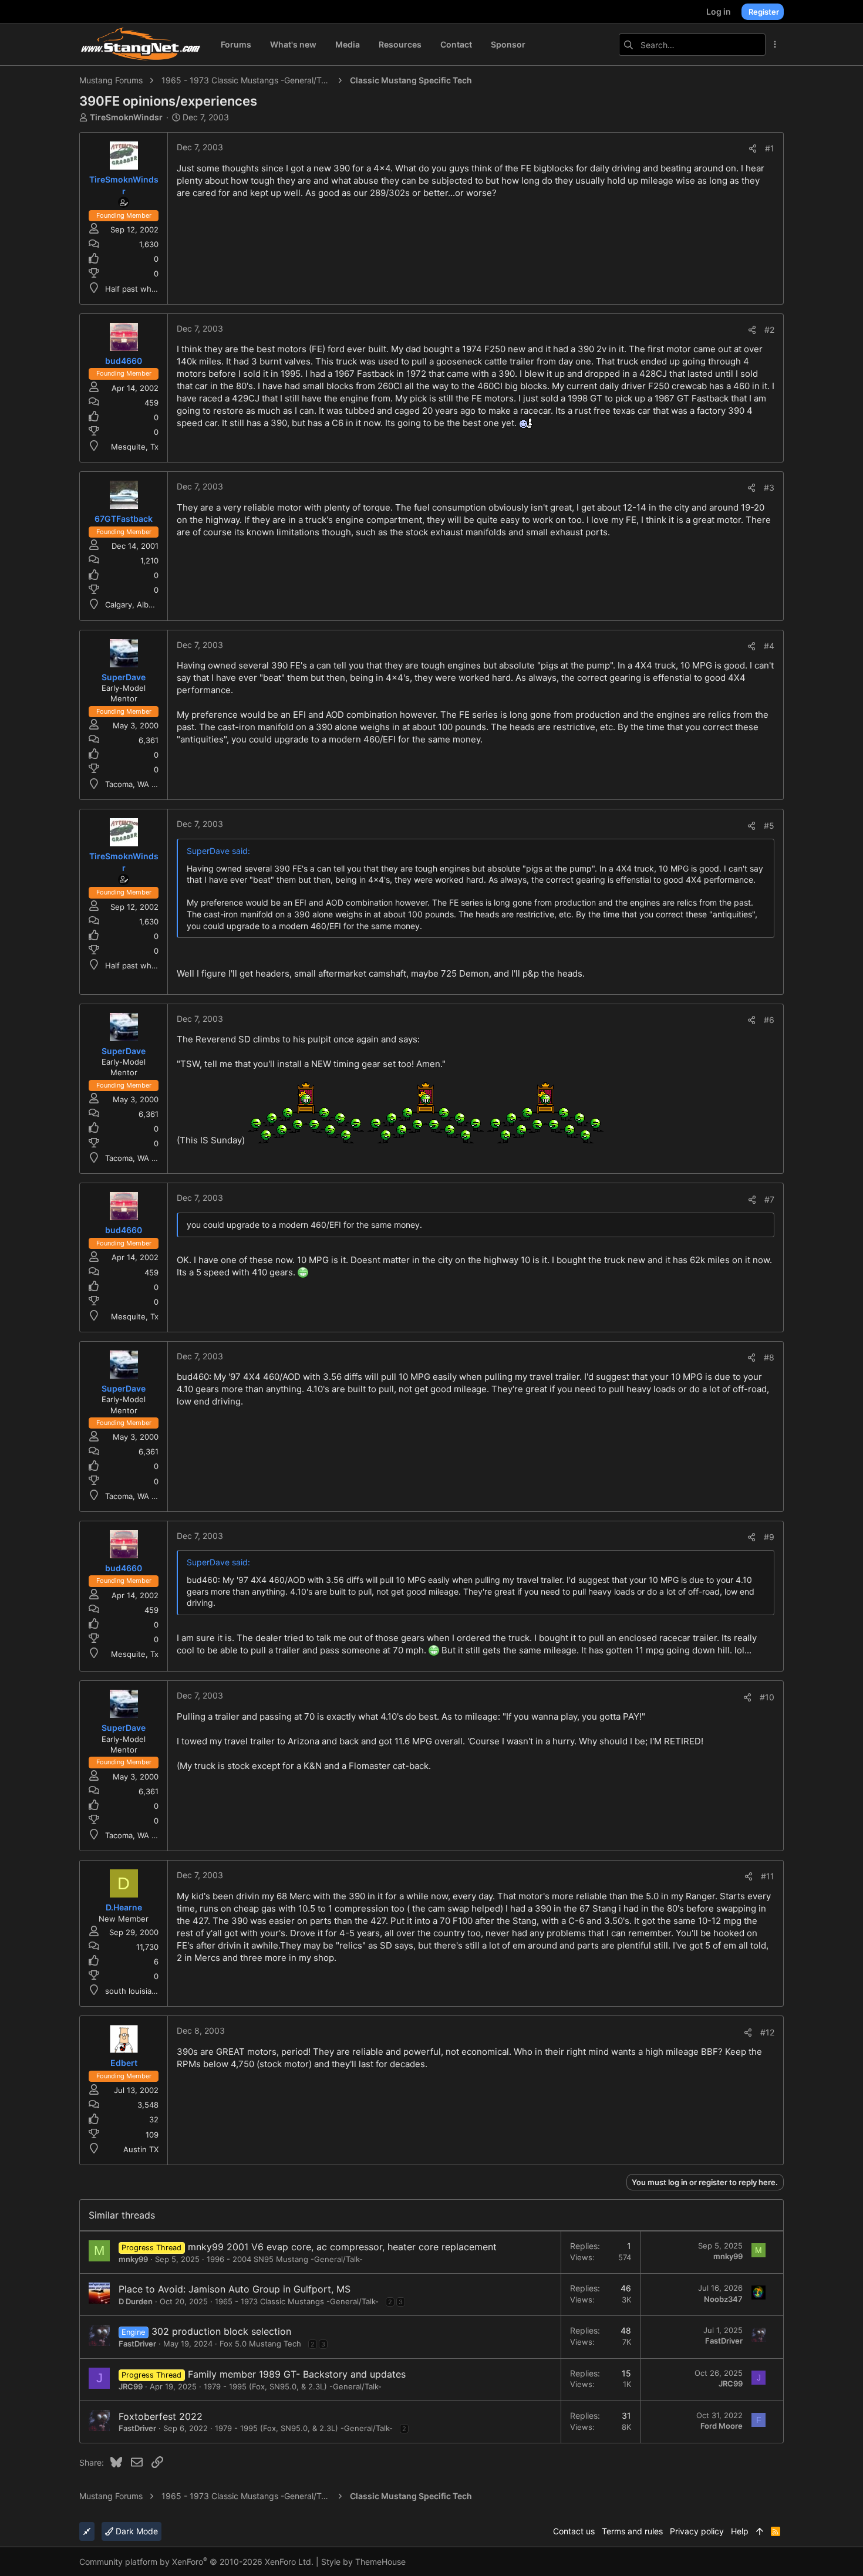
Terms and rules (632, 2531)
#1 (770, 148)
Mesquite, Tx (135, 447)
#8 (769, 1357)
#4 (769, 646)
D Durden (136, 2301)
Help (740, 2531)
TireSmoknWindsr (126, 117)
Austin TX (141, 2149)
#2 (769, 330)
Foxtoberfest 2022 (161, 2416)
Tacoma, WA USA (136, 784)
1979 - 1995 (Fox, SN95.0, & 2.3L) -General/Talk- (293, 2386)
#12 (767, 2032)
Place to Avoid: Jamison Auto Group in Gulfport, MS (235, 2289)
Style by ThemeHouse (363, 2562)
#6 (769, 1020)
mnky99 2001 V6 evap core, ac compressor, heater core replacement (342, 2247)
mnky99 (133, 2259)
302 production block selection (221, 2331)
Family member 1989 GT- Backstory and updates (297, 2374)
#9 (769, 1537)
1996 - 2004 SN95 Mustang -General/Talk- (285, 2259)
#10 (767, 1697)
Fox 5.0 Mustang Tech (260, 2344)
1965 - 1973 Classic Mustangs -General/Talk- (297, 2301)
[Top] (760, 2531)
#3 (769, 487)
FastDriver (137, 2344)
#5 (769, 826)
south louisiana (133, 1991)
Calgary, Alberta (134, 605)
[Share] (753, 148)
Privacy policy (697, 2531)
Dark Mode (136, 2531)
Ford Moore (722, 2426)
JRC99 (131, 2386)
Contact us (574, 2531)
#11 (768, 1876)
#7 (769, 1199)
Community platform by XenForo (196, 2562)
